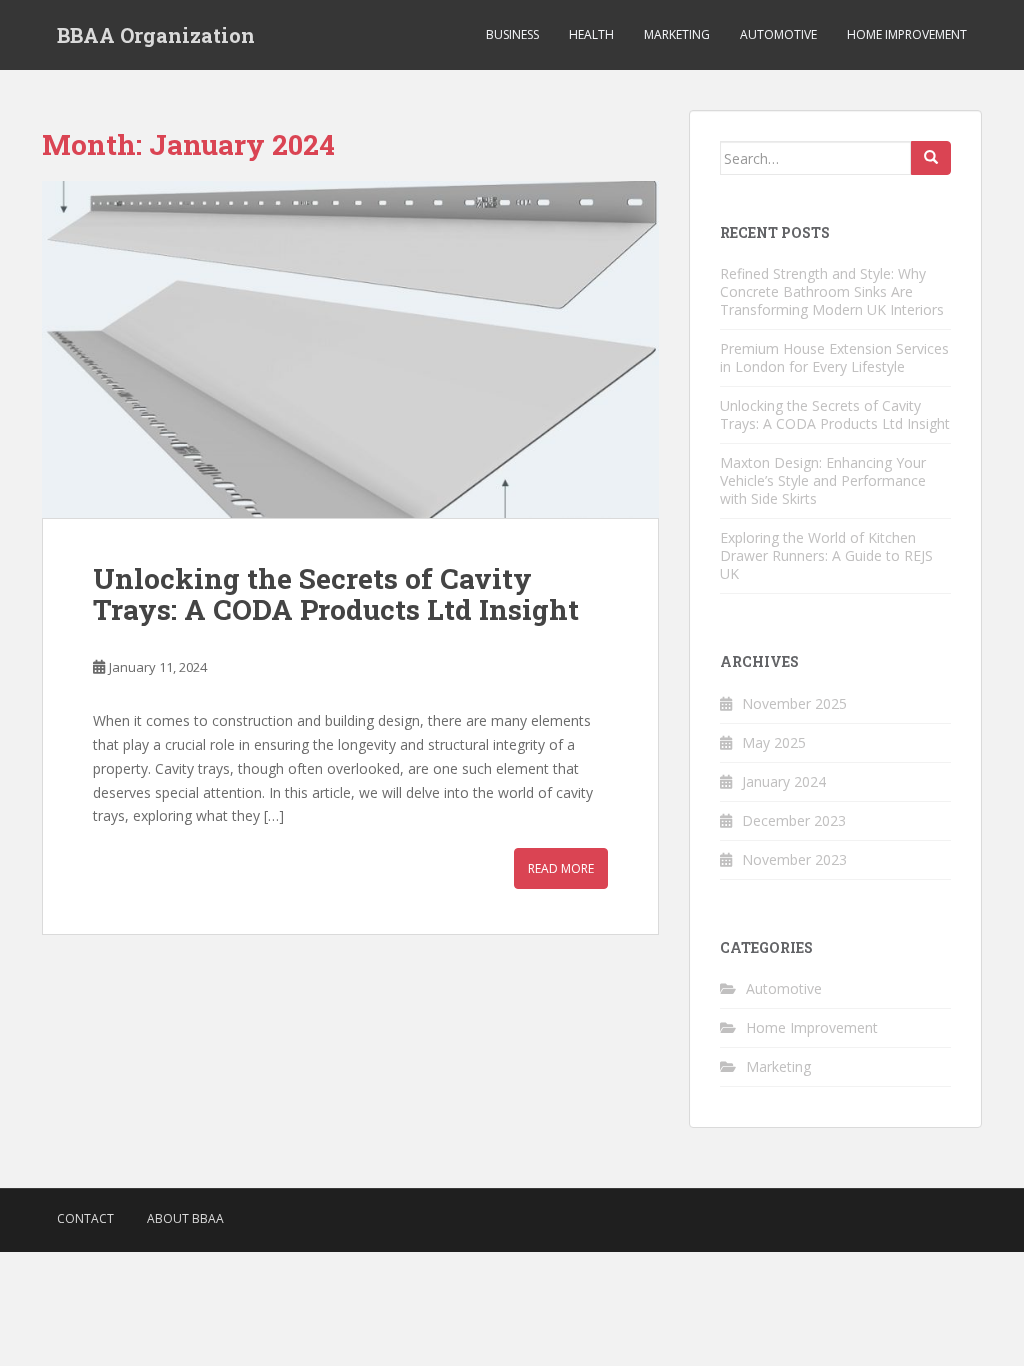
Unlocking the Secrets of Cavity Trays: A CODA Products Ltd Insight (336, 594)
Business (512, 34)
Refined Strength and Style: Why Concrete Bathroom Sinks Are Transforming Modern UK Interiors (832, 291)
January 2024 (784, 781)
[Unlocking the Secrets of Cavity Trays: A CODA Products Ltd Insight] (350, 349)
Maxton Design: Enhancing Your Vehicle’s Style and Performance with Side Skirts (823, 480)
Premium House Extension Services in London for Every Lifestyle (834, 357)
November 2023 (794, 859)
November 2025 (794, 703)
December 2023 (794, 820)
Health (591, 34)
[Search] (931, 158)
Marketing (677, 34)
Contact (85, 1218)
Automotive (778, 34)
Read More (561, 868)
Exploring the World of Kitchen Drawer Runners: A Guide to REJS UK (826, 555)
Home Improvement (907, 34)
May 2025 (774, 742)
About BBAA (185, 1218)
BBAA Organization (156, 35)
